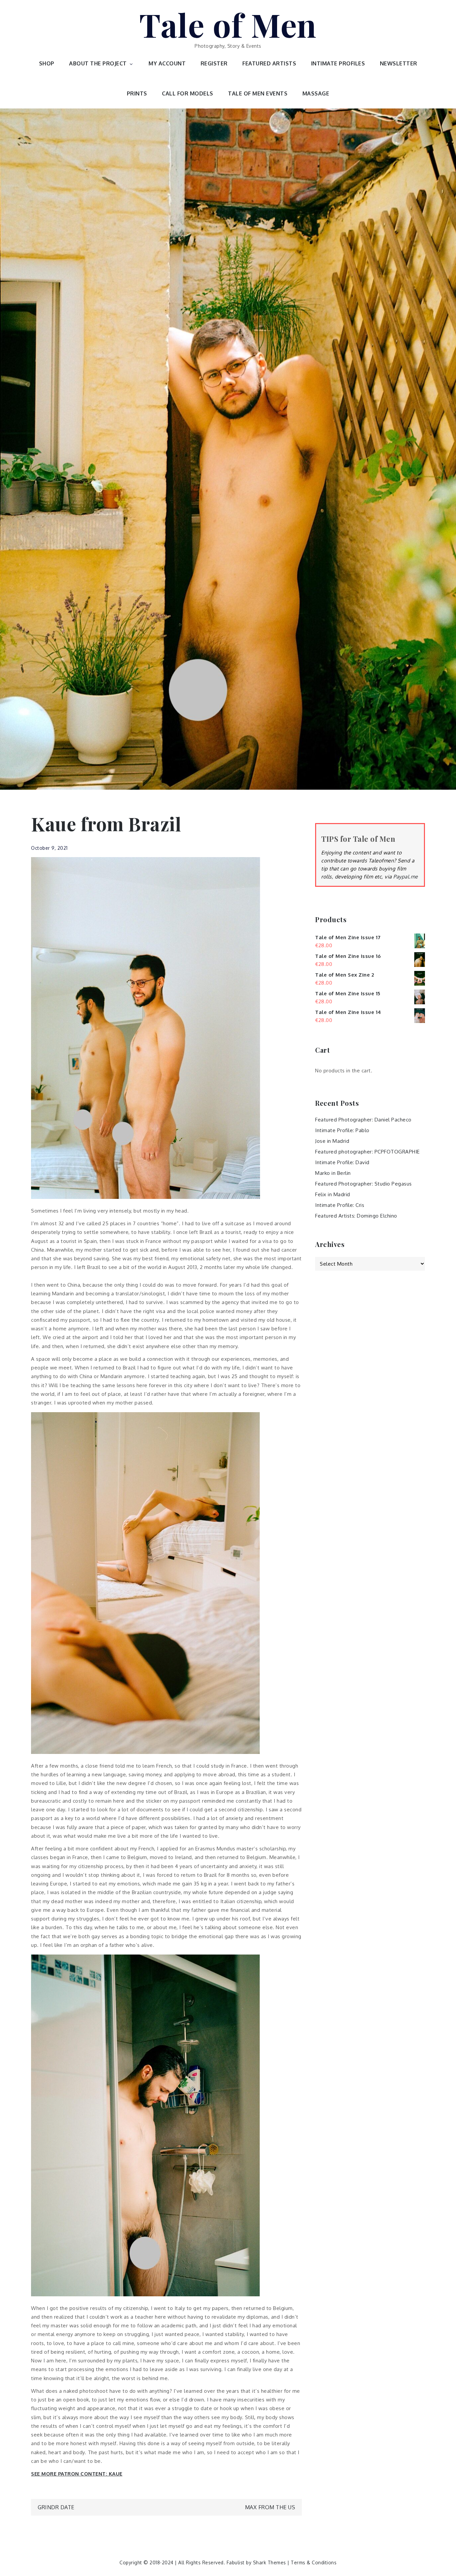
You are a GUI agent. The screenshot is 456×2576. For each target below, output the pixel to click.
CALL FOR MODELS (188, 93)
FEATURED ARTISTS (269, 63)
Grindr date (56, 2507)
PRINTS (137, 93)
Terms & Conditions (314, 2562)
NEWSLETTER (399, 63)
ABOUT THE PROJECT (98, 63)
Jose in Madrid (332, 1141)
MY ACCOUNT (167, 63)
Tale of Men (228, 24)
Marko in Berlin (333, 1173)
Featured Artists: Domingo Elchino (356, 1216)
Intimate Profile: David (342, 1162)
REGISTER (214, 63)
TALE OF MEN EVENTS (258, 93)
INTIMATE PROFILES (338, 63)
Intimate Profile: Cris (340, 1205)
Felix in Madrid (333, 1194)
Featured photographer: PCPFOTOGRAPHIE (368, 1152)
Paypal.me (406, 877)
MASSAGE (316, 93)
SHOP (47, 63)
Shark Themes (270, 2562)
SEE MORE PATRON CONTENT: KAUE (77, 2474)
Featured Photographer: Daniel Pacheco (363, 1120)
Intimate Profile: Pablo (342, 1130)
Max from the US (270, 2507)
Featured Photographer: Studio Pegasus (364, 1184)
